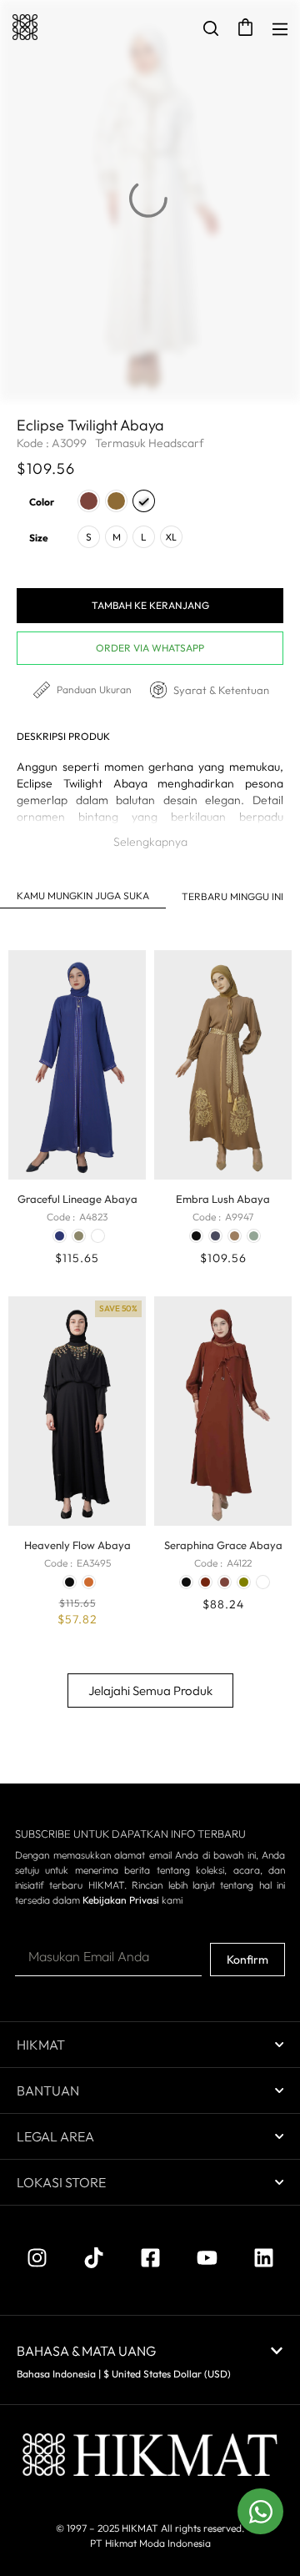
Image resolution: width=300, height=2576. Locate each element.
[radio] (89, 501)
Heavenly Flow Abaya (77, 1545)
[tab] (83, 896)
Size (39, 538)
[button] (150, 842)
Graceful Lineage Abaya (77, 1199)
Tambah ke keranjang (150, 605)
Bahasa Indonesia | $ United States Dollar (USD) (124, 2374)
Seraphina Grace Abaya (223, 1545)
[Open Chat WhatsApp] (260, 2511)
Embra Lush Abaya (223, 1199)
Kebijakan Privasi (121, 1900)
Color (42, 502)
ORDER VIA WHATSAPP (150, 648)
